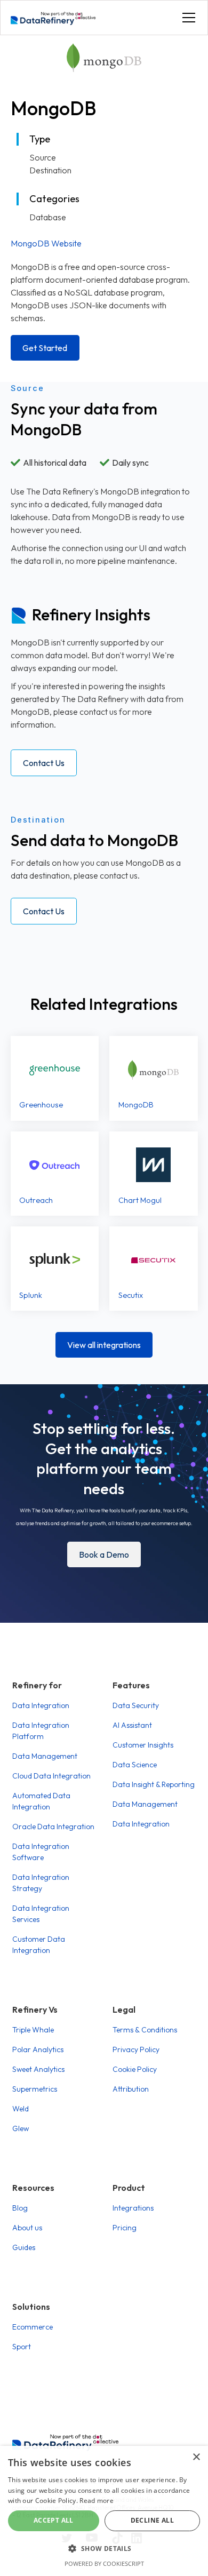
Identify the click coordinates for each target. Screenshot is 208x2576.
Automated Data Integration (41, 1801)
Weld (21, 2109)
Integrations (133, 2208)
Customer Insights (143, 1745)
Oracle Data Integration (53, 1827)
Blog (20, 2208)
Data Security (136, 1705)
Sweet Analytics (38, 2069)
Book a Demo (104, 1554)
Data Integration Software (41, 1852)
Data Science (135, 1765)
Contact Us (44, 763)
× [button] (196, 2457)
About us (27, 2228)
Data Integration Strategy (41, 1883)
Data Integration (41, 1705)
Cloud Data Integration (51, 1776)
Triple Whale (33, 2030)
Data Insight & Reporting (154, 1784)
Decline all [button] (152, 2520)
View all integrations (104, 1345)
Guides (24, 2247)
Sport (22, 2347)
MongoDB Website (46, 243)
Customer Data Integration (39, 1945)
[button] (187, 18)
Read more (97, 2501)
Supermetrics (35, 2089)
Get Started (45, 348)
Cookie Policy (135, 2069)
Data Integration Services (41, 1914)
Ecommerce (33, 2327)
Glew (21, 2128)
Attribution (131, 2089)
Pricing (125, 2228)
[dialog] (104, 2511)
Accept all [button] (54, 2520)
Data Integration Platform (41, 1731)
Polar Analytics (38, 2049)
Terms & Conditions (145, 2030)
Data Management (45, 1756)
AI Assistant (132, 1725)
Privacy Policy (136, 2049)
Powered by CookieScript (104, 2563)
